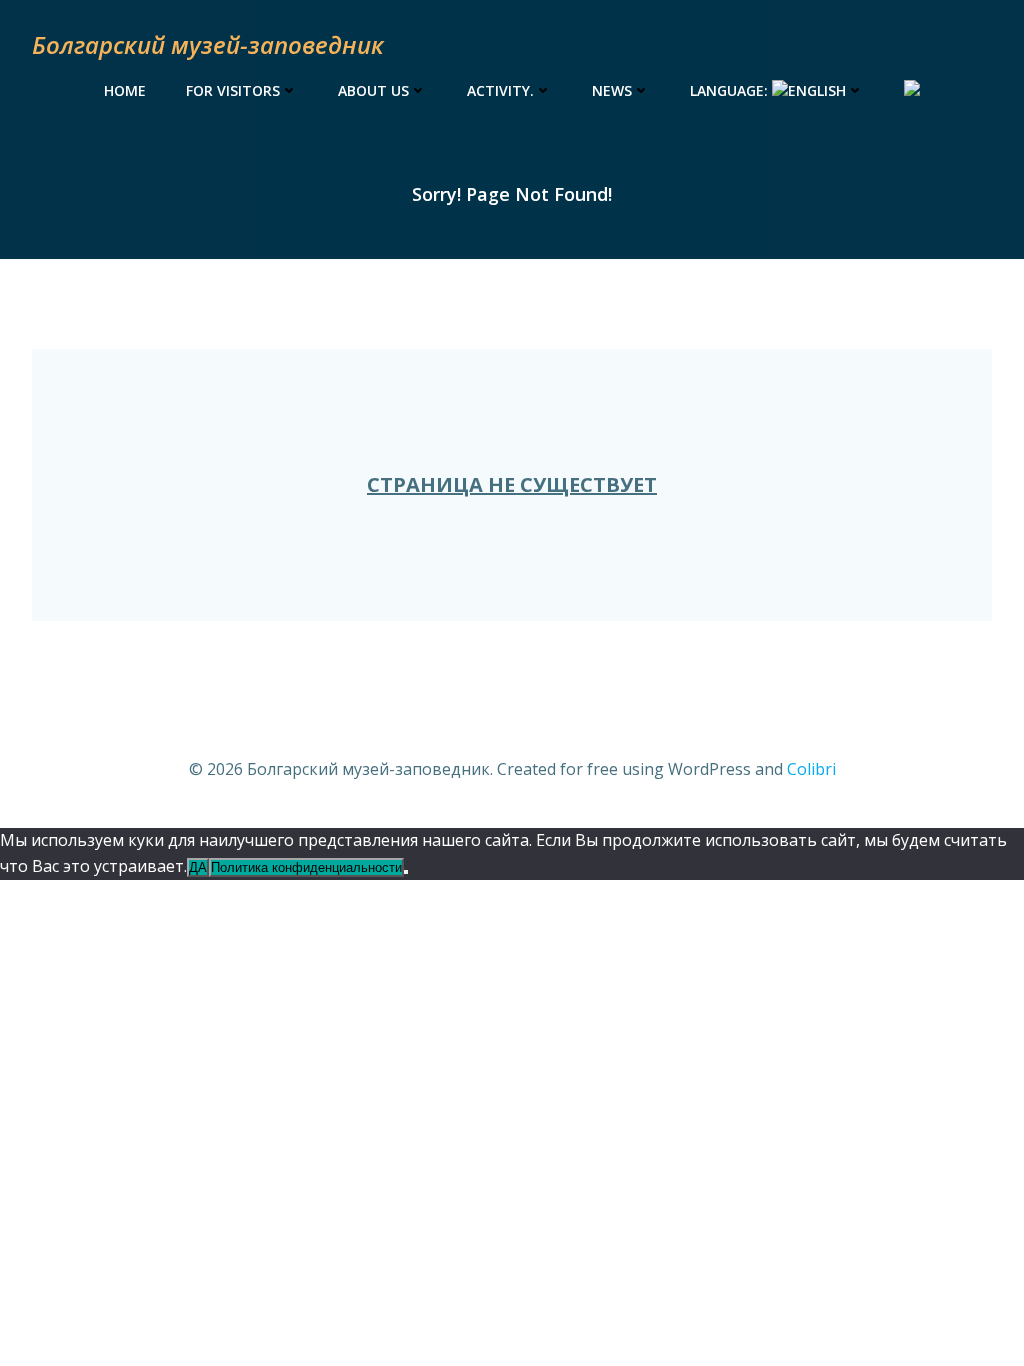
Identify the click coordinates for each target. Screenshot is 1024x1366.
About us (373, 90)
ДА (198, 867)
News (612, 90)
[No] (406, 872)
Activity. (500, 90)
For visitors (233, 90)
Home (125, 90)
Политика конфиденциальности (306, 867)
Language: (731, 90)
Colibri (811, 769)
